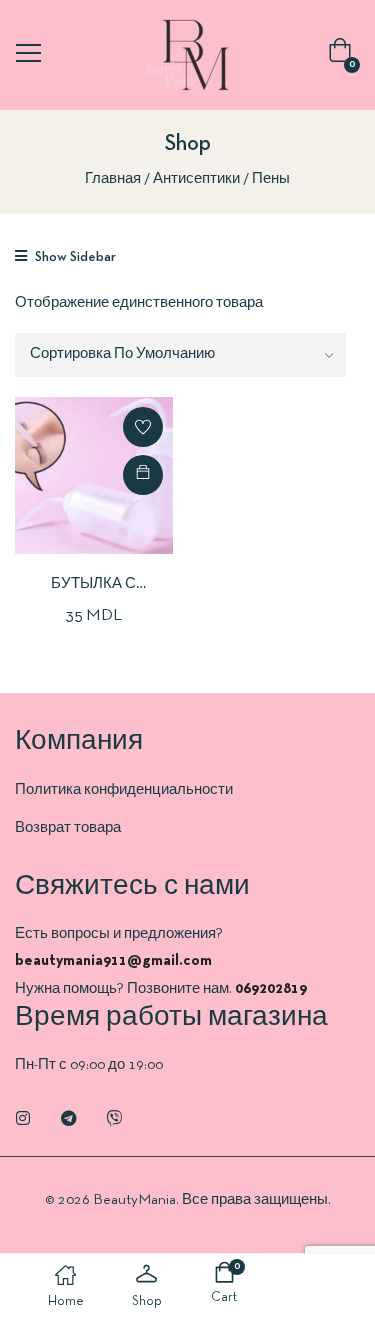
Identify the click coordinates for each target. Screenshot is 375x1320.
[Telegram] (69, 1118)
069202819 (271, 989)
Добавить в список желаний (143, 427)
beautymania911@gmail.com (113, 961)
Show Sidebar (74, 257)
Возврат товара (68, 828)
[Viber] (115, 1118)
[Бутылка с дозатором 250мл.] (94, 476)
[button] (344, 55)
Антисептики (196, 179)
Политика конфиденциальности (124, 790)
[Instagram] (23, 1118)
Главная (113, 179)
